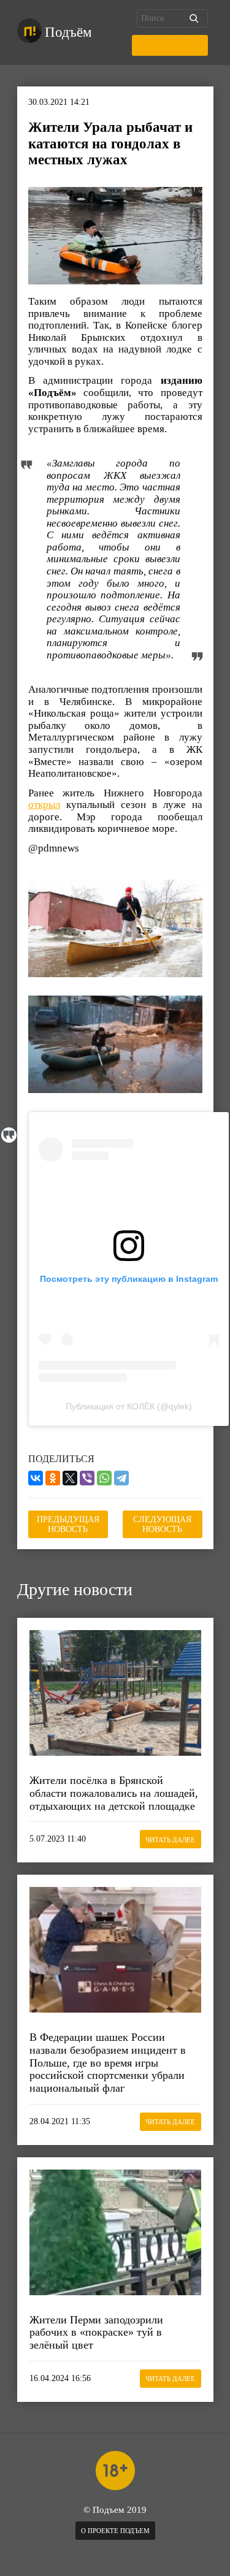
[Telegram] (121, 1478)
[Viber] (87, 1478)
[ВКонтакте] (36, 1478)
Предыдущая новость (68, 1524)
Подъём (68, 32)
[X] (70, 1478)
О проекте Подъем (115, 2531)
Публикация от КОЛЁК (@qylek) (129, 1406)
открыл (44, 805)
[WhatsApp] (104, 1478)
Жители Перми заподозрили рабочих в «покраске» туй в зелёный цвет (96, 2332)
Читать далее (170, 1840)
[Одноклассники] (53, 1478)
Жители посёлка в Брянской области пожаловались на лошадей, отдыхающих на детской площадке (114, 1793)
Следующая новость (162, 1524)
